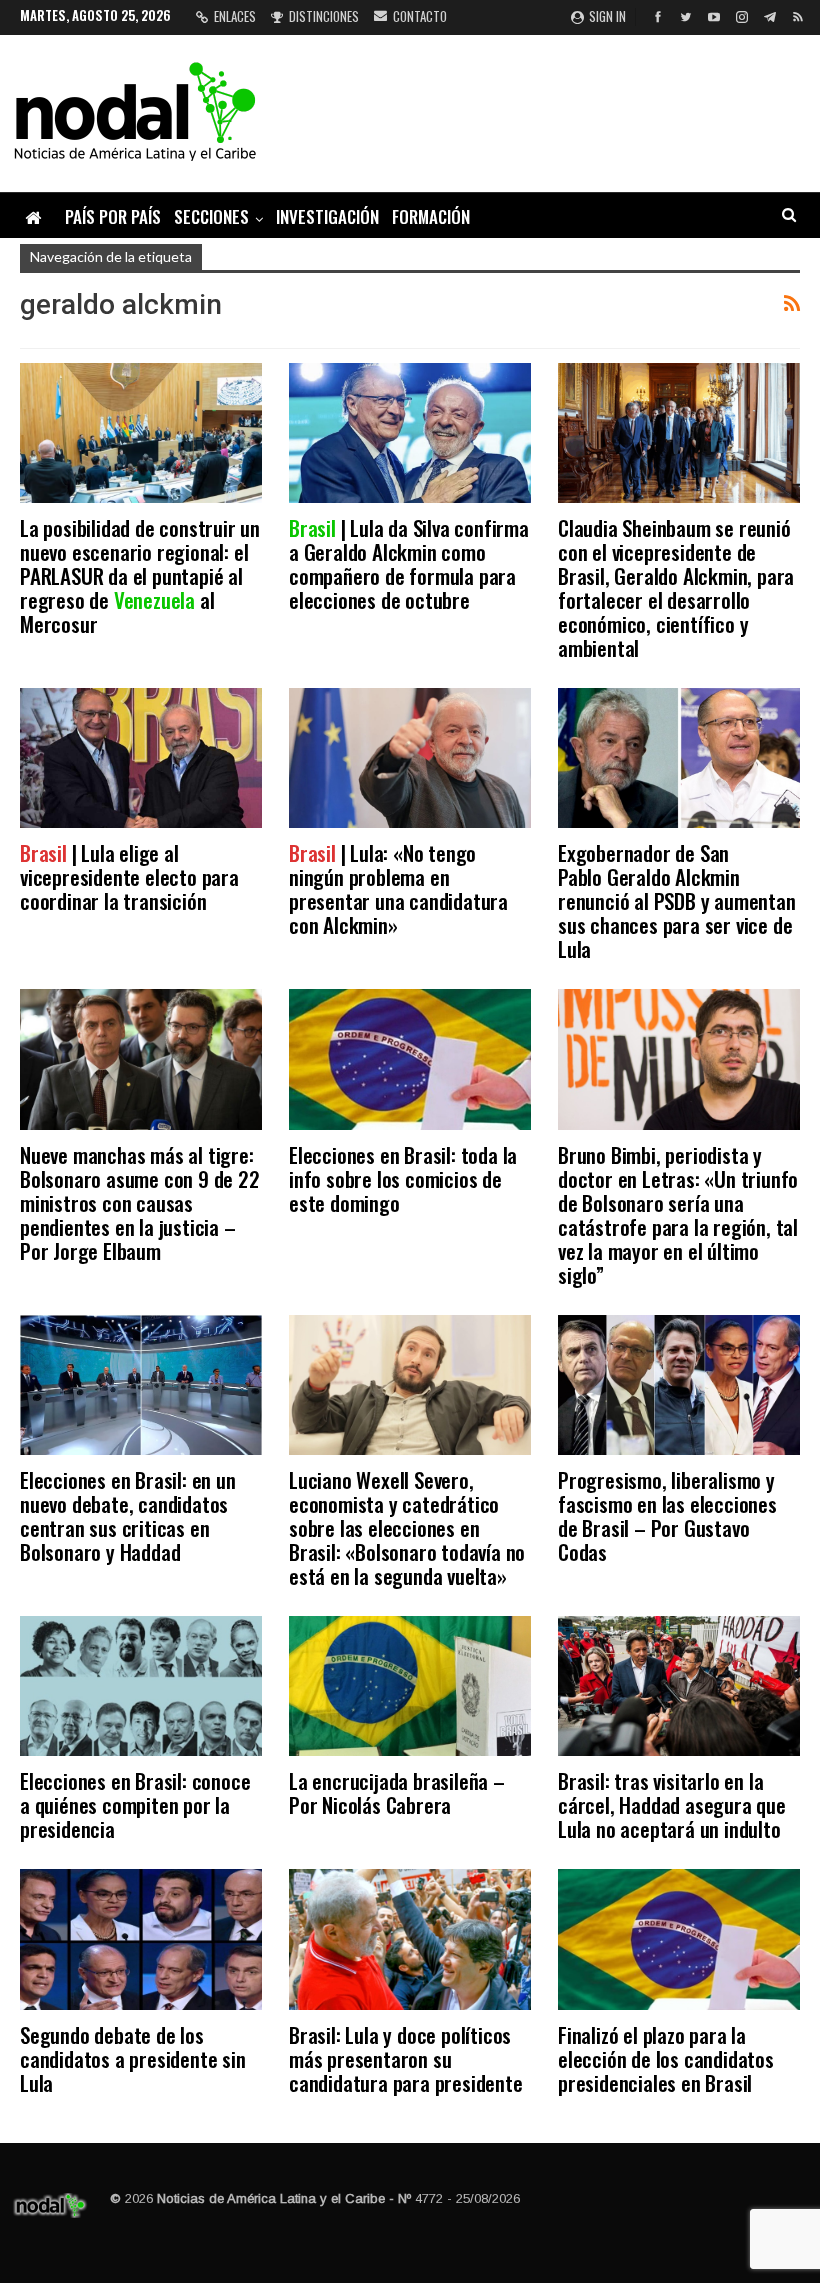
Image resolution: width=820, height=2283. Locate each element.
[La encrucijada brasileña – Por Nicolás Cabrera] (410, 1686)
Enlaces (235, 16)
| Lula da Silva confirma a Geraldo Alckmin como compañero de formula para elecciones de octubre (409, 563)
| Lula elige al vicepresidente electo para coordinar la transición (129, 876)
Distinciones (324, 16)
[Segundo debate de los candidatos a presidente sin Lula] (141, 1939)
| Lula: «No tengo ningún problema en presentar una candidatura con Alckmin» (398, 888)
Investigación (327, 216)
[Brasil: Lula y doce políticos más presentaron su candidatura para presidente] (410, 1939)
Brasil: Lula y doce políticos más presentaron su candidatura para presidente (406, 2058)
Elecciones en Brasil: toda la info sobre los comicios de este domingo (403, 1178)
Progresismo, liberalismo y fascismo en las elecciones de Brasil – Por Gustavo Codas (667, 1515)
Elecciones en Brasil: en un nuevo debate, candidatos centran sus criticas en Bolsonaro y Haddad (128, 1515)
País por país (113, 216)
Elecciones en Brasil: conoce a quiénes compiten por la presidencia (135, 1804)
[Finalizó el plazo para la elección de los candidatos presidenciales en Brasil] (679, 1939)
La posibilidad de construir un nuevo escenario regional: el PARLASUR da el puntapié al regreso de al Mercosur (140, 575)
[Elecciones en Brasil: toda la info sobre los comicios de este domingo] (410, 1059)
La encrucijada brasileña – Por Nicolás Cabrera (397, 1792)
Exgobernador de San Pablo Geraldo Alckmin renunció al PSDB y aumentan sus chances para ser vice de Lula (677, 900)
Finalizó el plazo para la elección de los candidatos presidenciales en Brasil (666, 2058)
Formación (431, 216)
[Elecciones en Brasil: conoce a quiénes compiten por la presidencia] (141, 1686)
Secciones (211, 216)
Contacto (420, 16)
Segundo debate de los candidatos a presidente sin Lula (133, 2058)
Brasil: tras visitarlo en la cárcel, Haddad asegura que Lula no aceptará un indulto (672, 1804)
